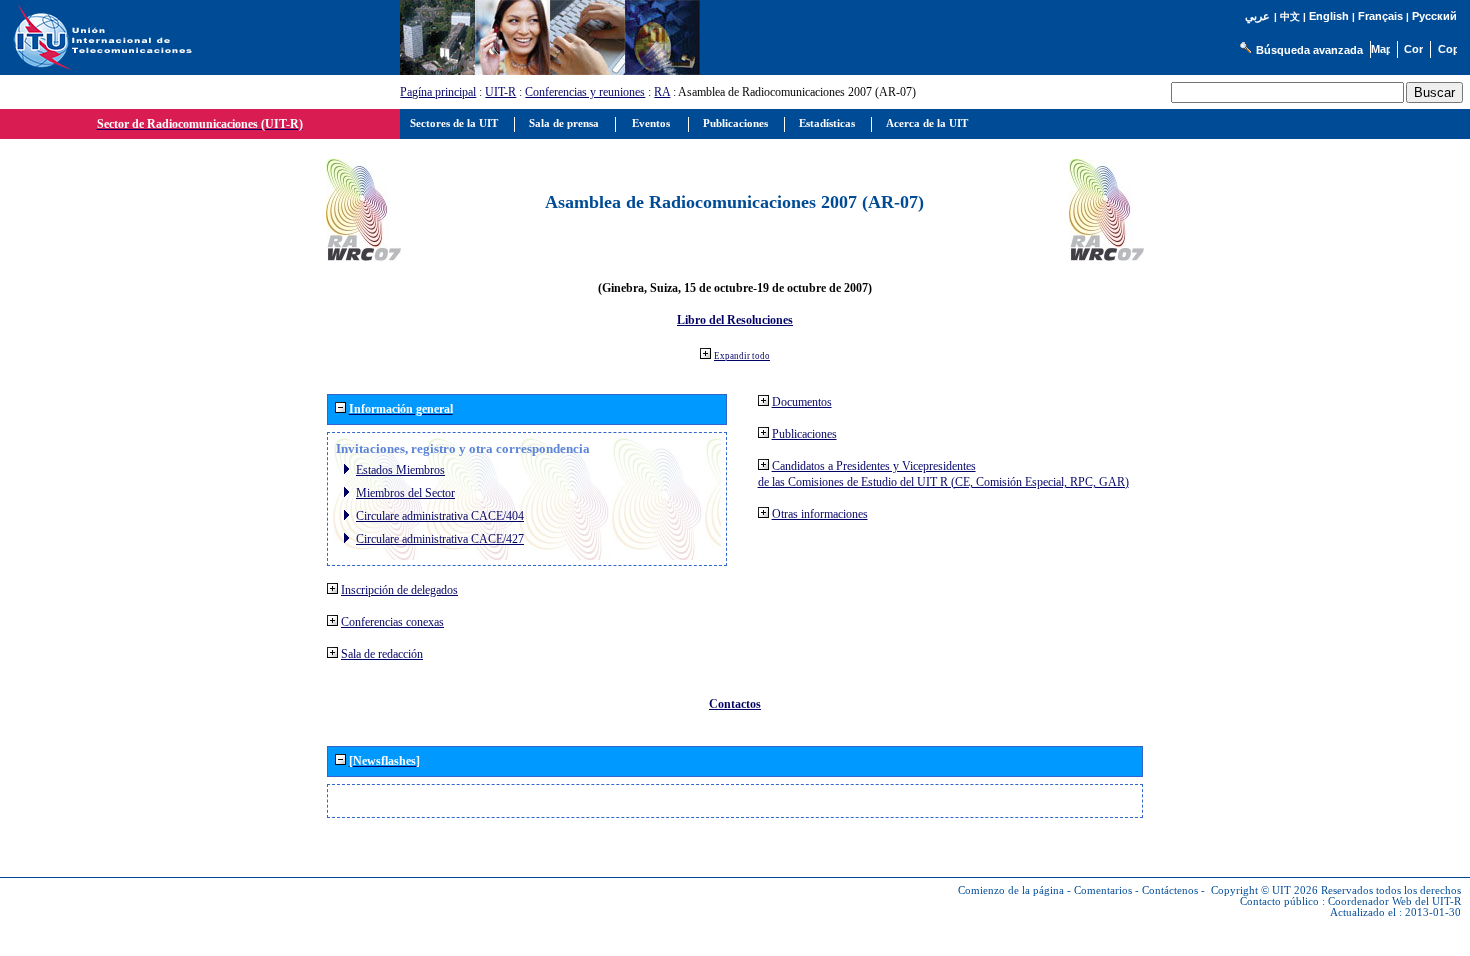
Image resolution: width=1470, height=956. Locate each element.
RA (662, 92)
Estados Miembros (400, 470)
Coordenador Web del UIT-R (1394, 901)
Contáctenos (1170, 890)
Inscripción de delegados (399, 590)
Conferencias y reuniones (585, 92)
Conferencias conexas (392, 622)
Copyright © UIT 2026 (1264, 890)
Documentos (802, 402)
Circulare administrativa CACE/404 (440, 516)
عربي (1257, 16)
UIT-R (500, 92)
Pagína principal (438, 92)
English (1329, 16)
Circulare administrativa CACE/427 (440, 539)
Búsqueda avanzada (1309, 50)
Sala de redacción (382, 654)
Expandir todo (742, 356)
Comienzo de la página (1011, 890)
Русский (1434, 16)
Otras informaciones (820, 514)
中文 (1290, 16)
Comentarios (1103, 890)
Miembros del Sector (405, 493)
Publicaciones (804, 434)
